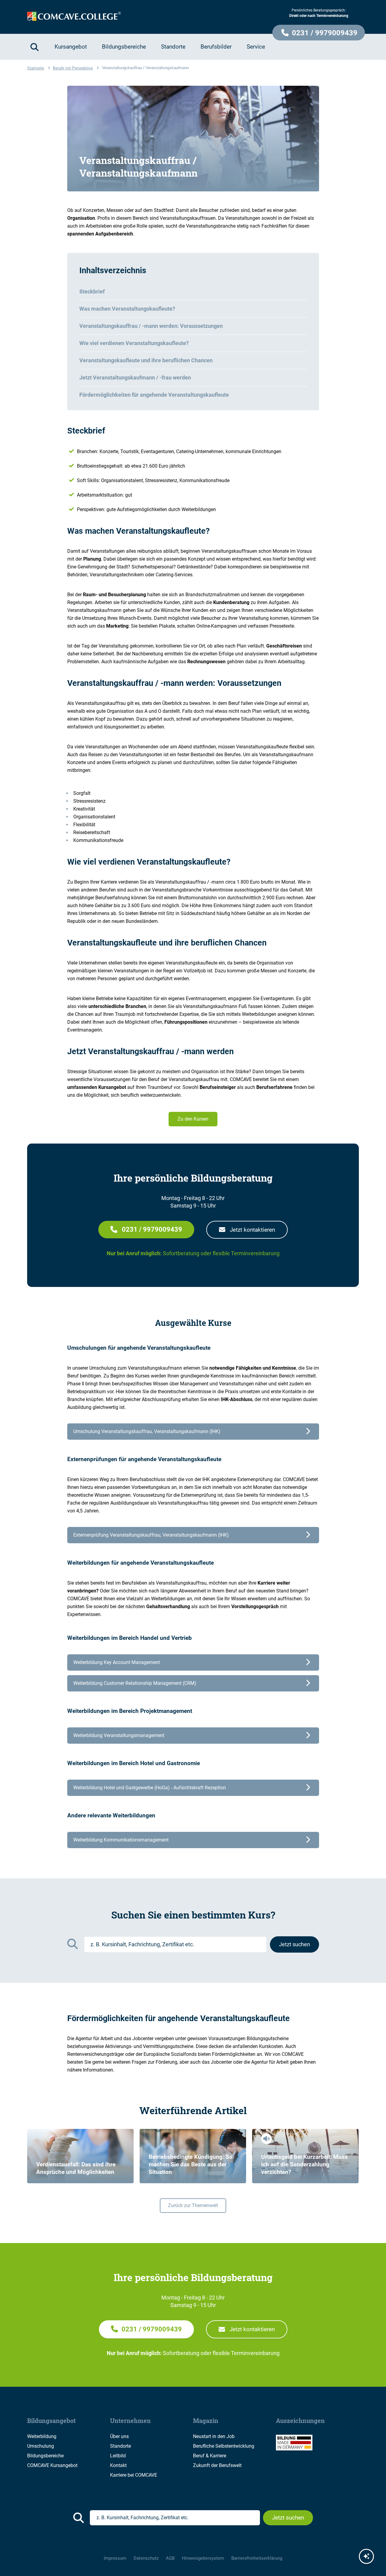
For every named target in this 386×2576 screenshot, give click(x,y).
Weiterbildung (42, 2436)
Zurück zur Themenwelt (193, 2205)
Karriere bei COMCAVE (134, 2475)
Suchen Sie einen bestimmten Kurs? (193, 1915)
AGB (170, 2558)
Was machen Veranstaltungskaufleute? (127, 309)
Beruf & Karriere (210, 2456)
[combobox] (175, 1944)
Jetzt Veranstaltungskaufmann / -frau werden (135, 378)
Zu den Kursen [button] (193, 1119)
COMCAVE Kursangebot (52, 2465)
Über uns (119, 2436)
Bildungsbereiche (45, 2456)
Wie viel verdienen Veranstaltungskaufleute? (134, 343)
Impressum (115, 2558)
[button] (319, 33)
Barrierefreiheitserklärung (257, 2558)
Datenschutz (146, 2558)
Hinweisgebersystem (203, 2558)
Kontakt (118, 2465)
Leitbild (118, 2456)
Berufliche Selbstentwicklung (224, 2446)
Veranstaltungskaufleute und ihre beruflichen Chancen (146, 360)
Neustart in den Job (214, 2436)
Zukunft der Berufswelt (217, 2465)
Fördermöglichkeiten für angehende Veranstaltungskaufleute (154, 395)
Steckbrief (92, 291)
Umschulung (41, 2446)
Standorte (120, 2446)
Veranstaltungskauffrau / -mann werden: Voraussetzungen (151, 326)
